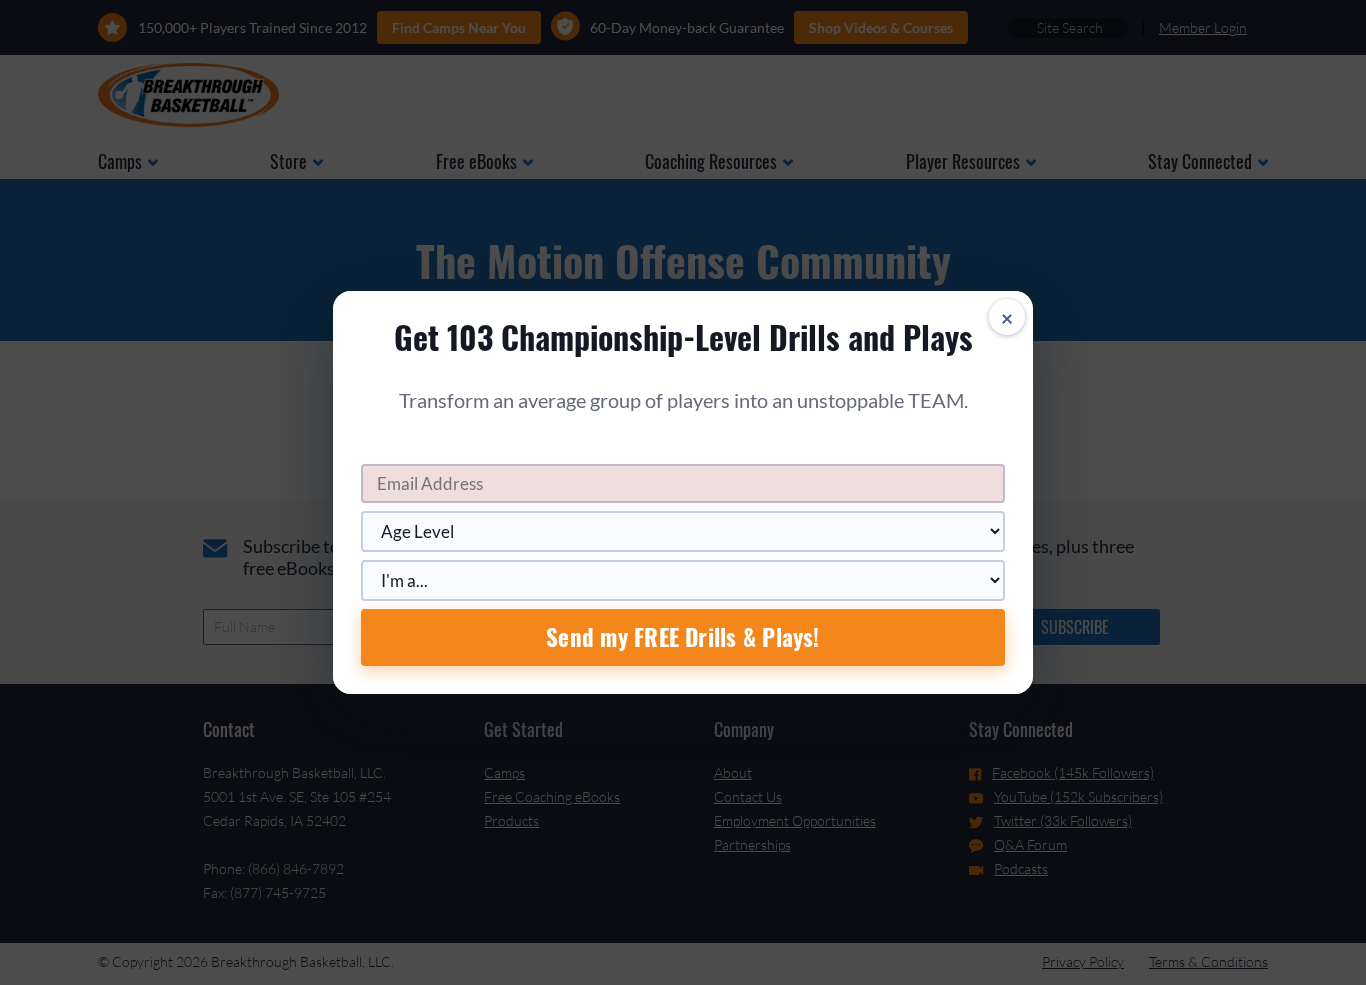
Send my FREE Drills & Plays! (682, 637)
